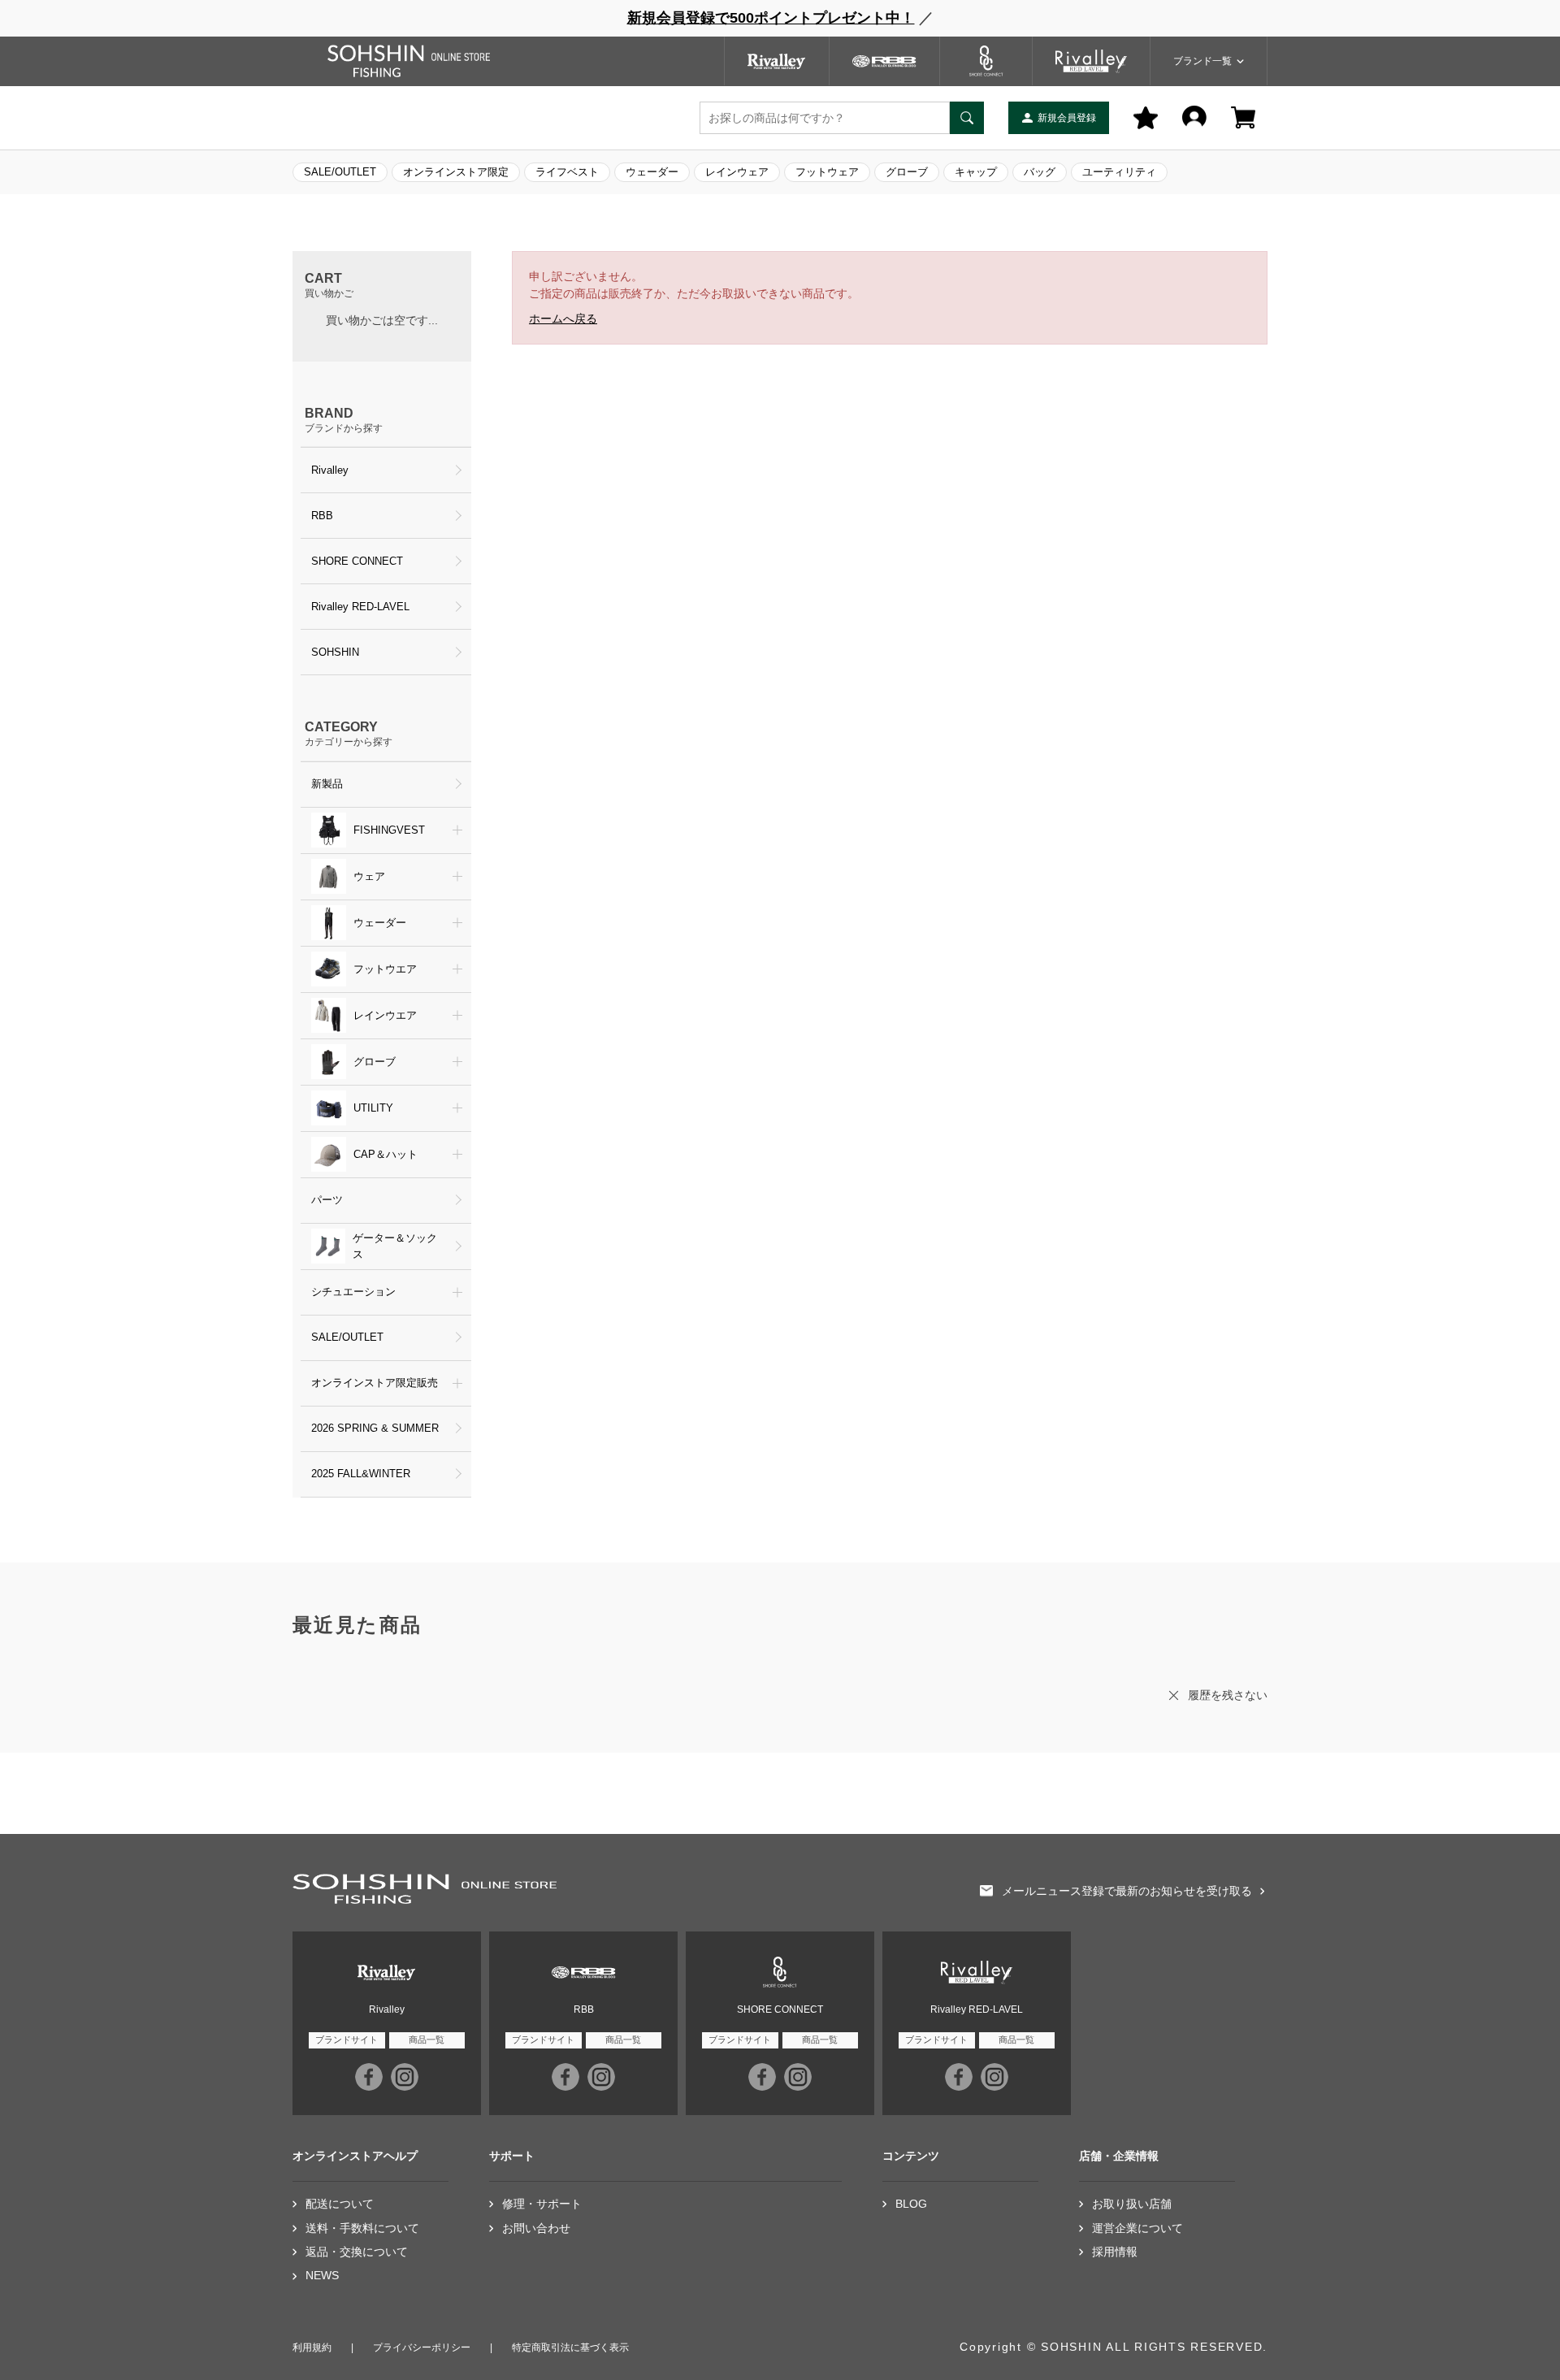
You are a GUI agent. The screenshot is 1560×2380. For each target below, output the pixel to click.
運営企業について (1137, 2228)
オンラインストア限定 (456, 172)
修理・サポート (542, 2204)
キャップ (976, 172)
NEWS (322, 2276)
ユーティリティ (1119, 172)
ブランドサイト (347, 2040)
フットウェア (827, 172)
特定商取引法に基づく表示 (570, 2347)
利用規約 (312, 2347)
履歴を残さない (1228, 1695)
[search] (967, 118)
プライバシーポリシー (422, 2347)
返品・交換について (357, 2252)
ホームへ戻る (563, 319)
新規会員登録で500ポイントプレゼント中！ (771, 18)
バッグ (1040, 172)
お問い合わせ (536, 2228)
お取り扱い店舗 (1132, 2204)
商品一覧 (427, 2040)
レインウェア (737, 172)
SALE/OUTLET (340, 172)
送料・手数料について (362, 2228)
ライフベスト (567, 172)
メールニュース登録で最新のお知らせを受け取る (1127, 1891)
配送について (340, 2204)
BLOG (911, 2204)
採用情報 (1115, 2252)
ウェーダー (652, 172)
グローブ (907, 172)
